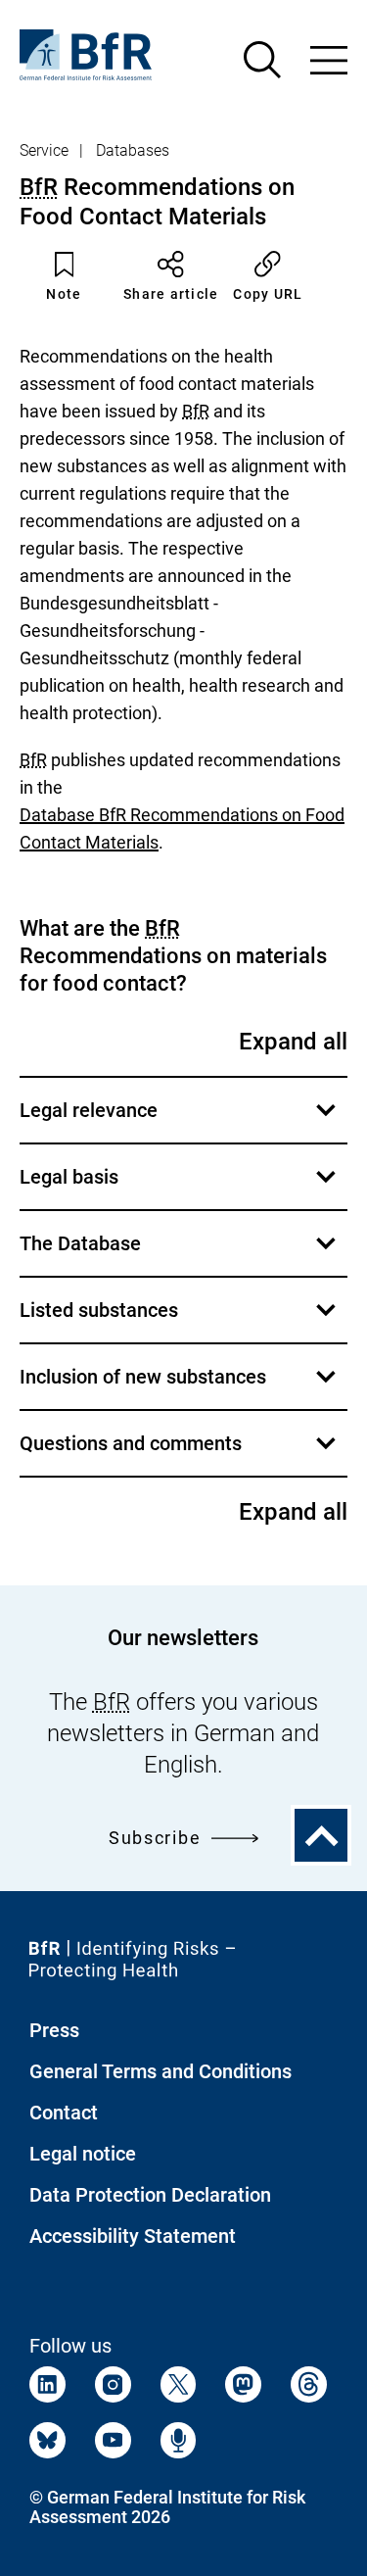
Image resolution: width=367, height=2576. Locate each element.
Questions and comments (181, 1454)
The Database (181, 1254)
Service (44, 150)
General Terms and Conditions (161, 2071)
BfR (39, 187)
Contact (64, 2113)
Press (54, 2030)
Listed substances (181, 1320)
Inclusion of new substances (181, 1387)
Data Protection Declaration (150, 2195)
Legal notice (83, 2154)
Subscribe (155, 1838)
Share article (171, 294)
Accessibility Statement (133, 2236)
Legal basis (181, 1187)
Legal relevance (181, 1120)
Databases (133, 150)
